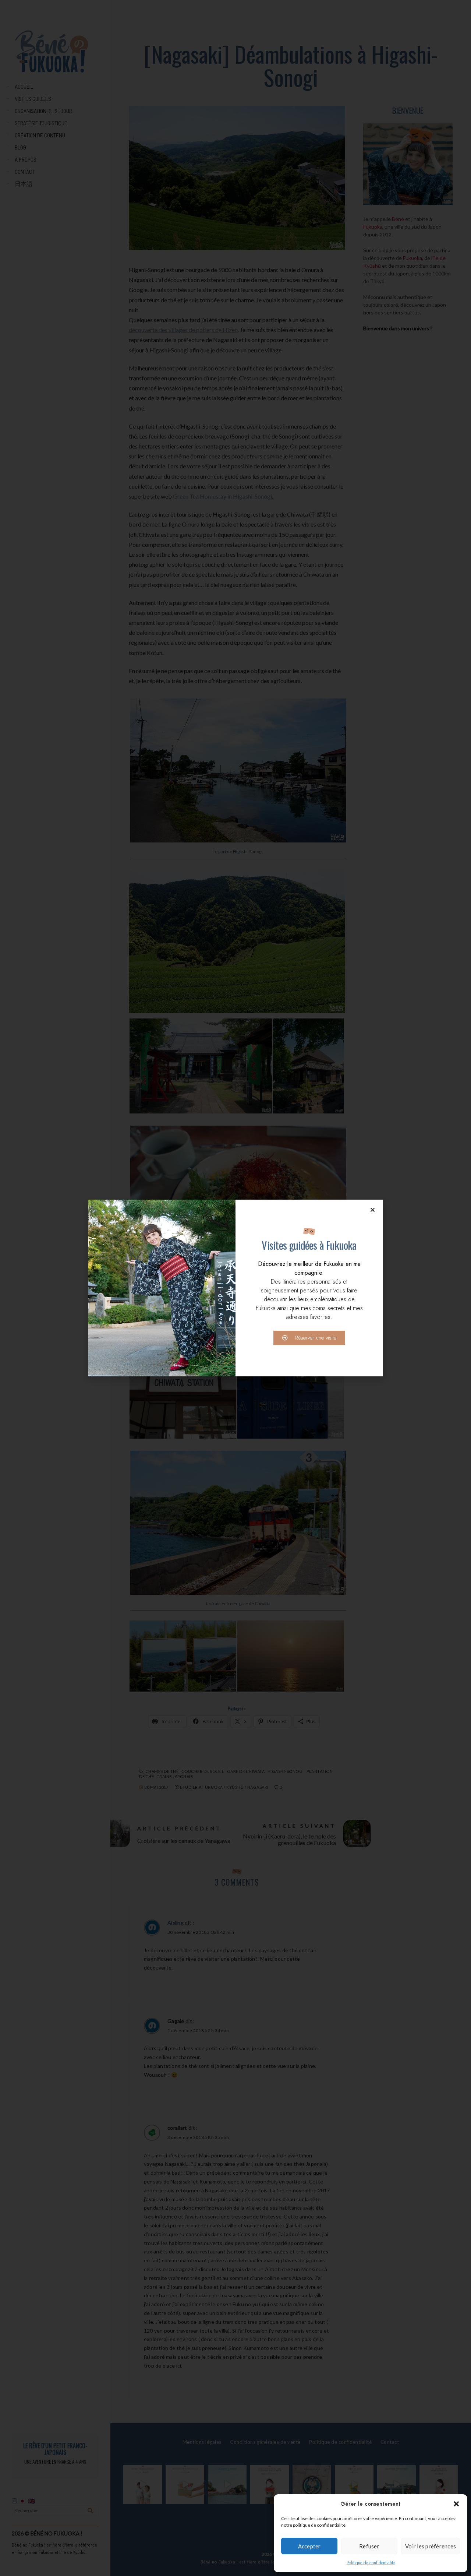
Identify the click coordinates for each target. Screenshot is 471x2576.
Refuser (369, 2546)
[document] (235, 1288)
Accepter (309, 2546)
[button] (456, 2504)
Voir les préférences (431, 2546)
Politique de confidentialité (371, 2563)
